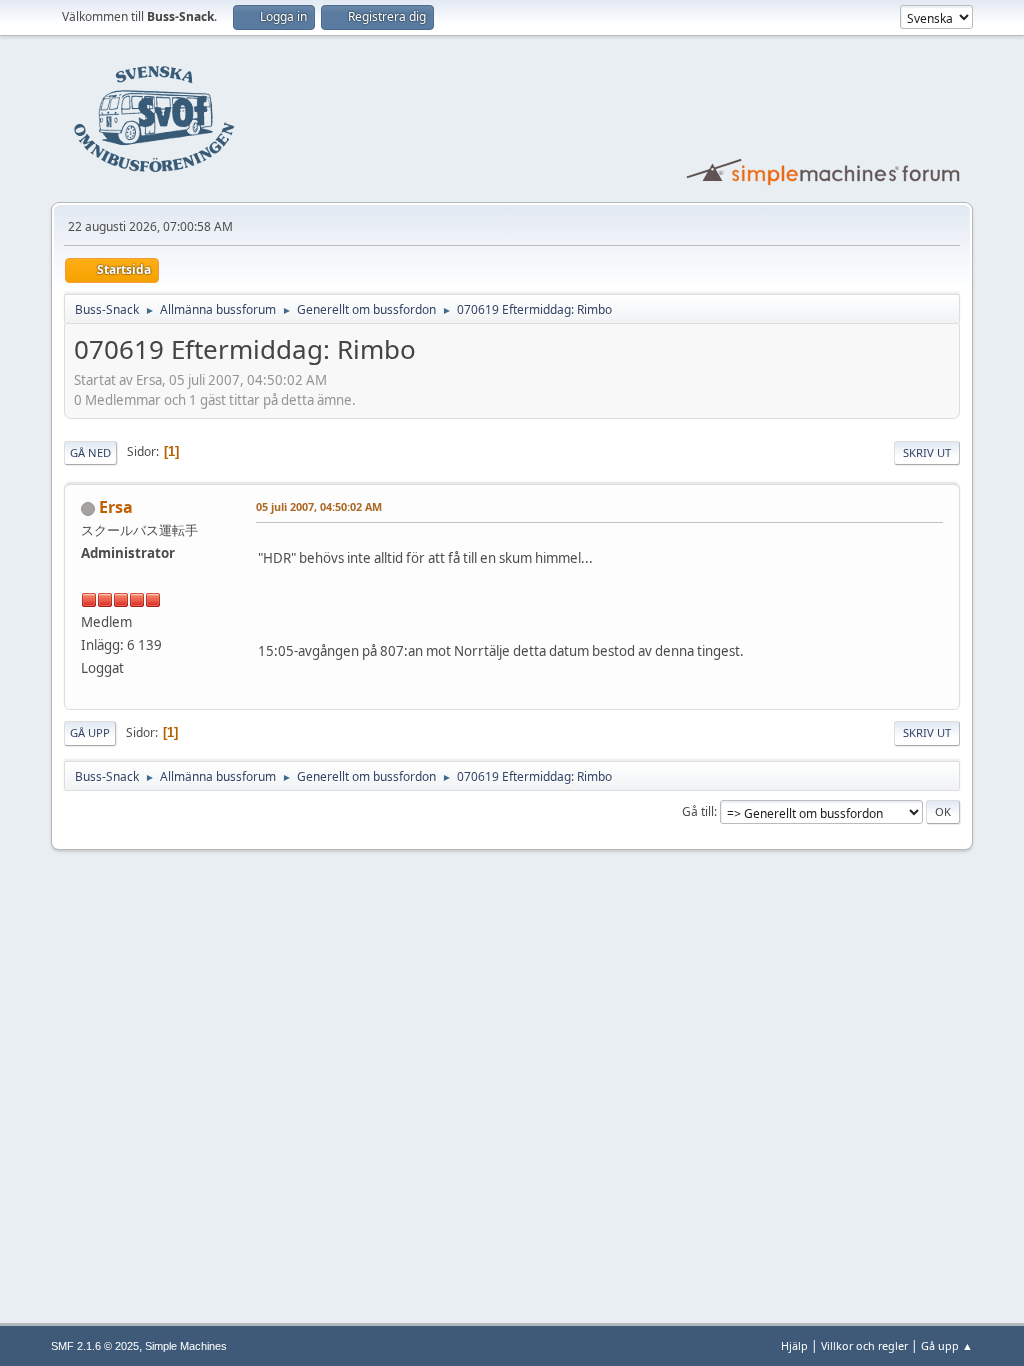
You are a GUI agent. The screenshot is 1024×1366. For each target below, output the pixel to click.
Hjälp (794, 1345)
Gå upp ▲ (947, 1345)
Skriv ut (927, 452)
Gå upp (90, 732)
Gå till (698, 811)
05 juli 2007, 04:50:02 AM (319, 506)
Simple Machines (186, 1346)
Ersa (116, 507)
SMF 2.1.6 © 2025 (95, 1346)
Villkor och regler (864, 1345)
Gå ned (90, 452)
